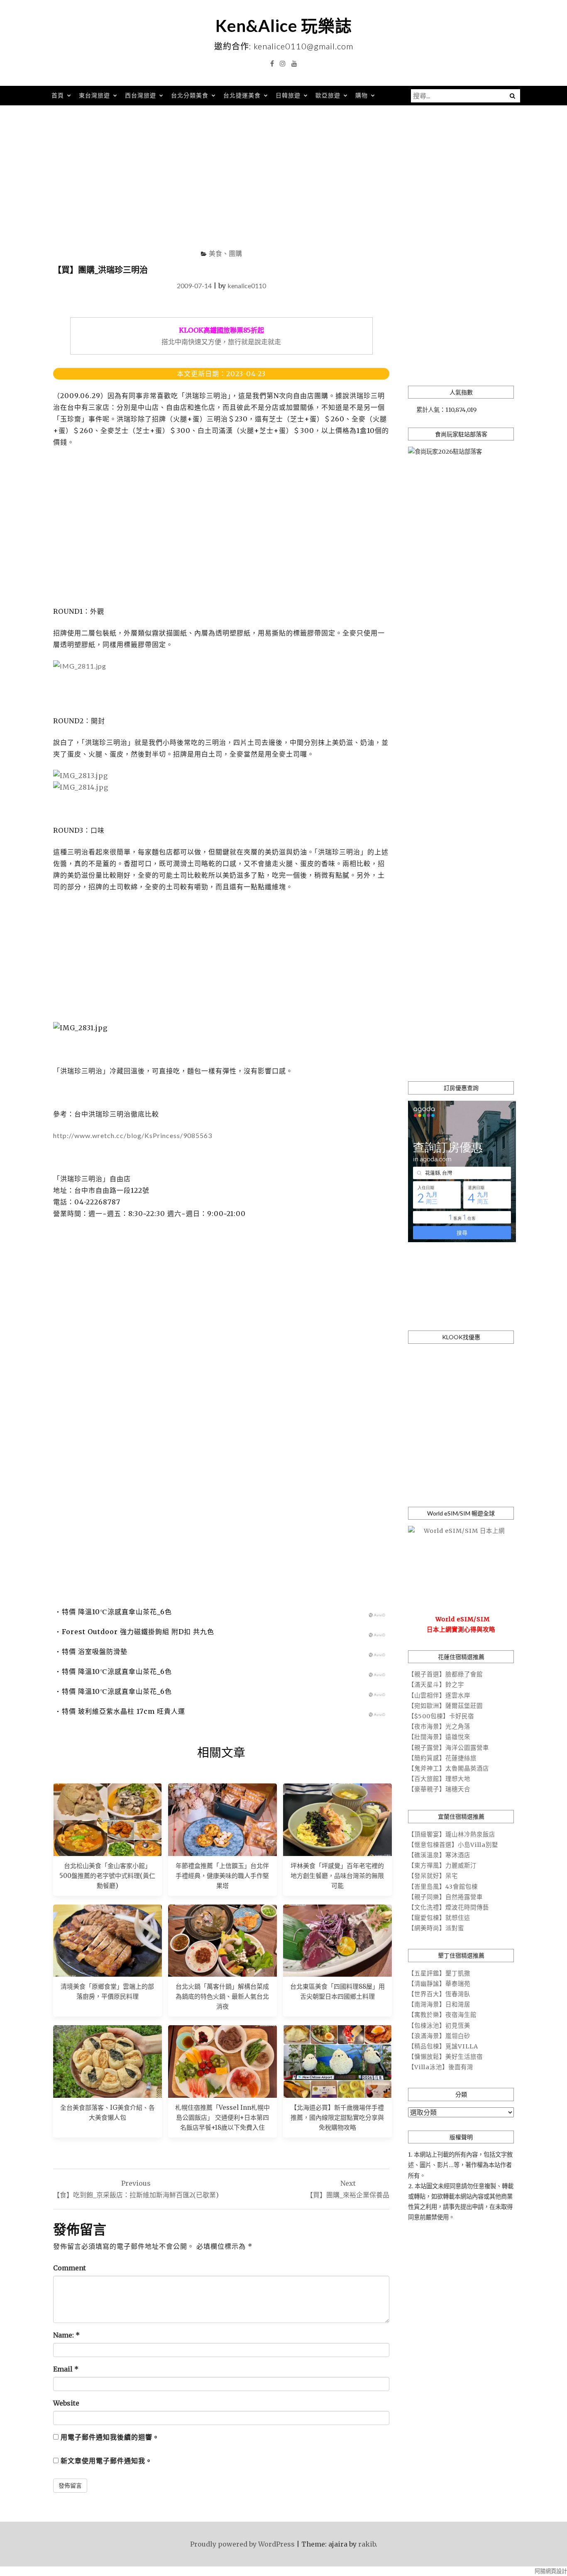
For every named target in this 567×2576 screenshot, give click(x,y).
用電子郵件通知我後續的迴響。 (110, 2437)
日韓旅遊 (288, 95)
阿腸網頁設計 (551, 2571)
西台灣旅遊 (141, 95)
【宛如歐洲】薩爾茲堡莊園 (445, 1706)
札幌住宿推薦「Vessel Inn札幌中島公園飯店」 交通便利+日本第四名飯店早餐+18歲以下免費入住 (222, 2117)
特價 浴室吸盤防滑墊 (95, 1652)
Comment (70, 2268)
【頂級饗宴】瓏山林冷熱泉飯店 (452, 1834)
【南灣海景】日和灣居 (439, 2004)
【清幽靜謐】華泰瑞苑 (439, 1984)
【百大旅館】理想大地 (439, 1779)
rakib (367, 2544)
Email (66, 2369)
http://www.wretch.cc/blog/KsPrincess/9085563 (133, 1135)
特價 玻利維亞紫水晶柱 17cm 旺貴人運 (123, 1711)
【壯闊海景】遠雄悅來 (439, 1737)
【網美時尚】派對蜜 (436, 1928)
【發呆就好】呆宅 (433, 1876)
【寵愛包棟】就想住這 (439, 1918)
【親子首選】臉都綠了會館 (445, 1674)
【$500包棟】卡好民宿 (441, 1716)
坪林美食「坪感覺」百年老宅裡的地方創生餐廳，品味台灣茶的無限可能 (337, 1876)
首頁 (58, 95)
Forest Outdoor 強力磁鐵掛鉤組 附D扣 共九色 (138, 1632)
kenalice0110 (247, 286)
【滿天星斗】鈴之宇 (436, 1685)
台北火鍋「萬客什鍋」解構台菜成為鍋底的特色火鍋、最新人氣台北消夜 (222, 1996)
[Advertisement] (283, 180)
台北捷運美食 (242, 95)
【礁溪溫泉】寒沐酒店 (439, 1855)
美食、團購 (225, 253)
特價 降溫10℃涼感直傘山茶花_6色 (117, 1612)
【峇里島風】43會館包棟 (443, 1887)
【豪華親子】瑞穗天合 (439, 1789)
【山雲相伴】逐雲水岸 (439, 1695)
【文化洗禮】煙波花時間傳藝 (448, 1907)
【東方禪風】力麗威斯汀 (442, 1866)
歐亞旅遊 (328, 95)
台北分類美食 (190, 95)
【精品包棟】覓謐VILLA (443, 2046)
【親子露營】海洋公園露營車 (448, 1748)
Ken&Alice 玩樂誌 (284, 26)
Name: (66, 2335)
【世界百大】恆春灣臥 (439, 1994)
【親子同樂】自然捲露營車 (445, 1897)
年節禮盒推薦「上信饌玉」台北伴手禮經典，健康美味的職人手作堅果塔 (222, 1876)
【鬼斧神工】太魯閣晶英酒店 (448, 1768)
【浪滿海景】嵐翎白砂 (439, 2036)
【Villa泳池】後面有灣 (441, 2067)
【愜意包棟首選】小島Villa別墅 (453, 1845)
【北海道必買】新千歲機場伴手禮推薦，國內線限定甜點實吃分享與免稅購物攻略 (337, 2117)
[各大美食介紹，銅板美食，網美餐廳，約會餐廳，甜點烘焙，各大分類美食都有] (108, 2061)
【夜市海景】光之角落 (439, 1727)
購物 (362, 95)
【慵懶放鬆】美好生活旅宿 (445, 2057)
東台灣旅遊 (94, 95)
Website (66, 2403)
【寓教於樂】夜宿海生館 (442, 2015)
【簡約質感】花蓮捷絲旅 (442, 1758)
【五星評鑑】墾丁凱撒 (439, 1973)
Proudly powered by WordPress (242, 2544)
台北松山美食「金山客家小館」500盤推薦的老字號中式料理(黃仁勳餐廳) (107, 1876)
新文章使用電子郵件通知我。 (106, 2461)
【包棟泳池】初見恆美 (439, 2026)
